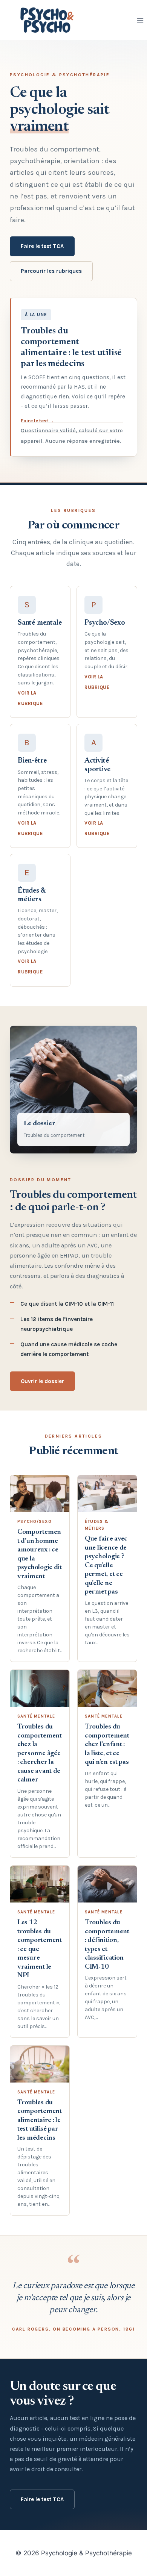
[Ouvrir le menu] (140, 20)
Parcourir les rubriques (51, 271)
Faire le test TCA (42, 246)
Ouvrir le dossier (42, 1381)
